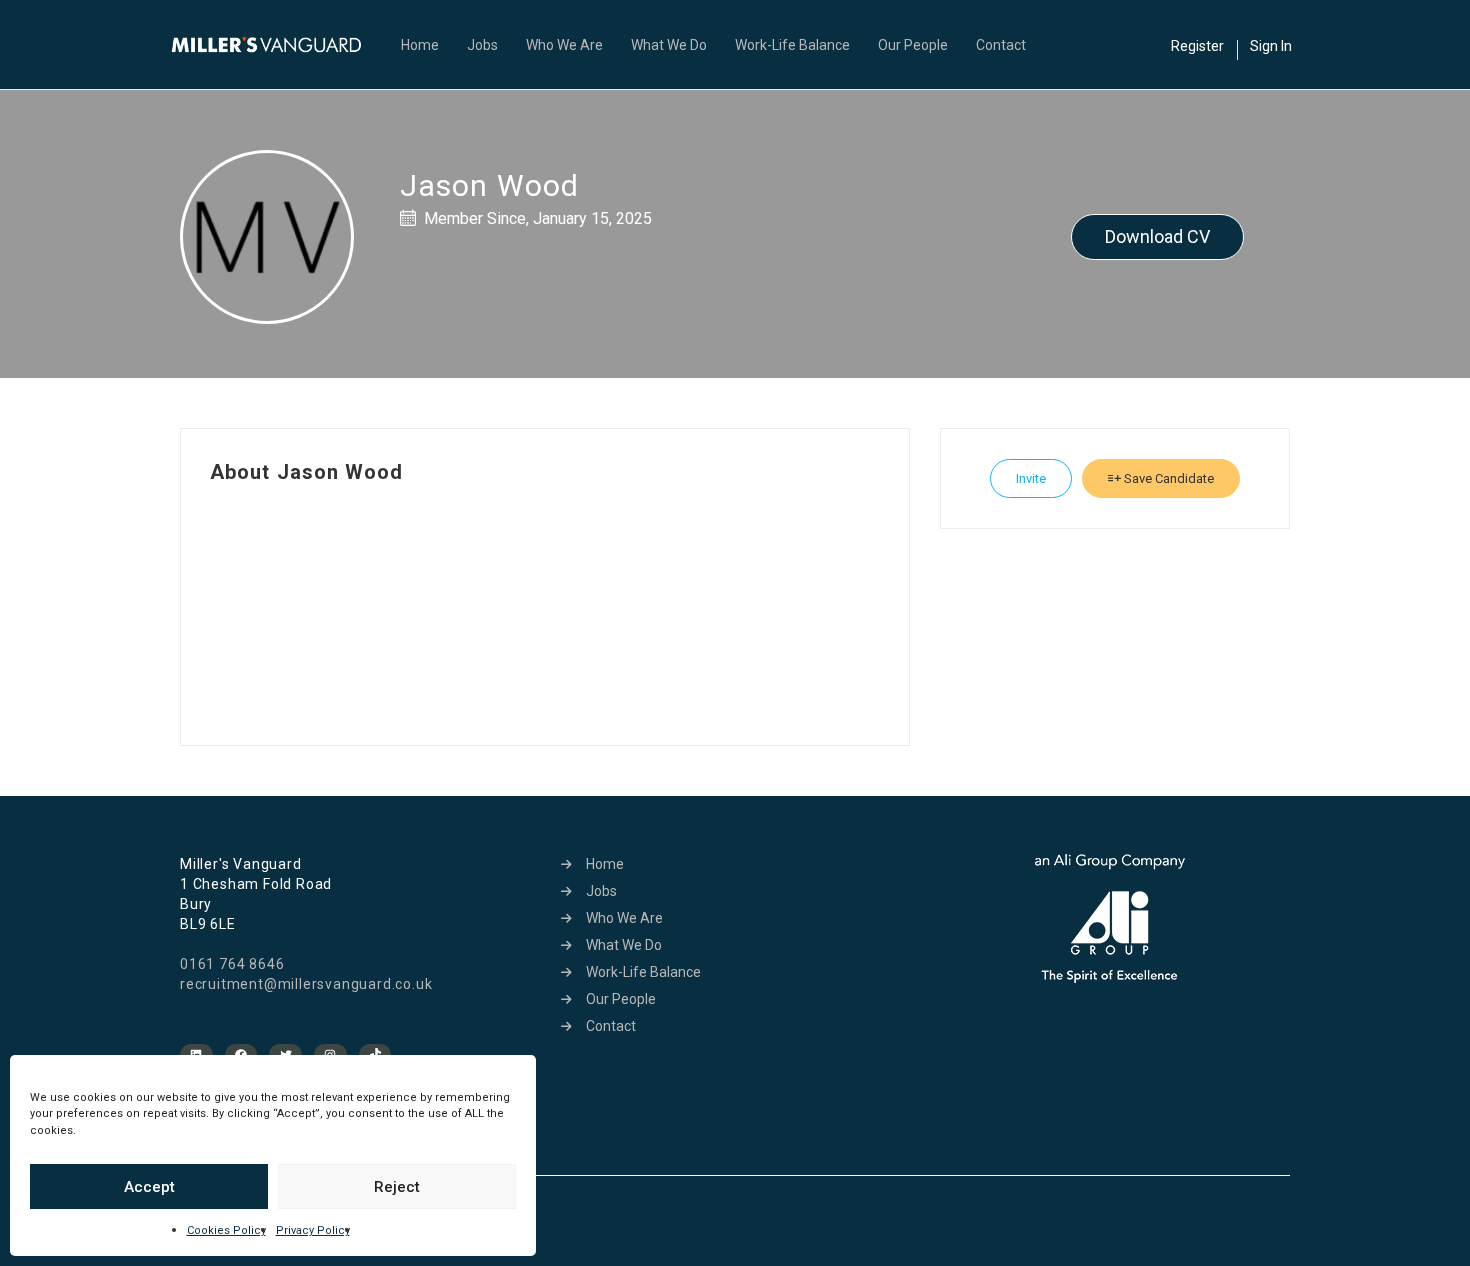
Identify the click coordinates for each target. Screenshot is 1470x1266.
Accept (149, 1187)
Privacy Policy (313, 1230)
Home (420, 45)
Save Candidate (1167, 478)
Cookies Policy (226, 1230)
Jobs (482, 45)
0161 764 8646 (232, 964)
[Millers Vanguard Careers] (276, 45)
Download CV (1157, 236)
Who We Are (564, 45)
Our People (913, 45)
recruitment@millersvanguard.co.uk (306, 984)
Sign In (1271, 46)
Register (1197, 46)
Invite (1031, 478)
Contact (1001, 45)
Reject (397, 1187)
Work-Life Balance (792, 45)
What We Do (669, 45)
